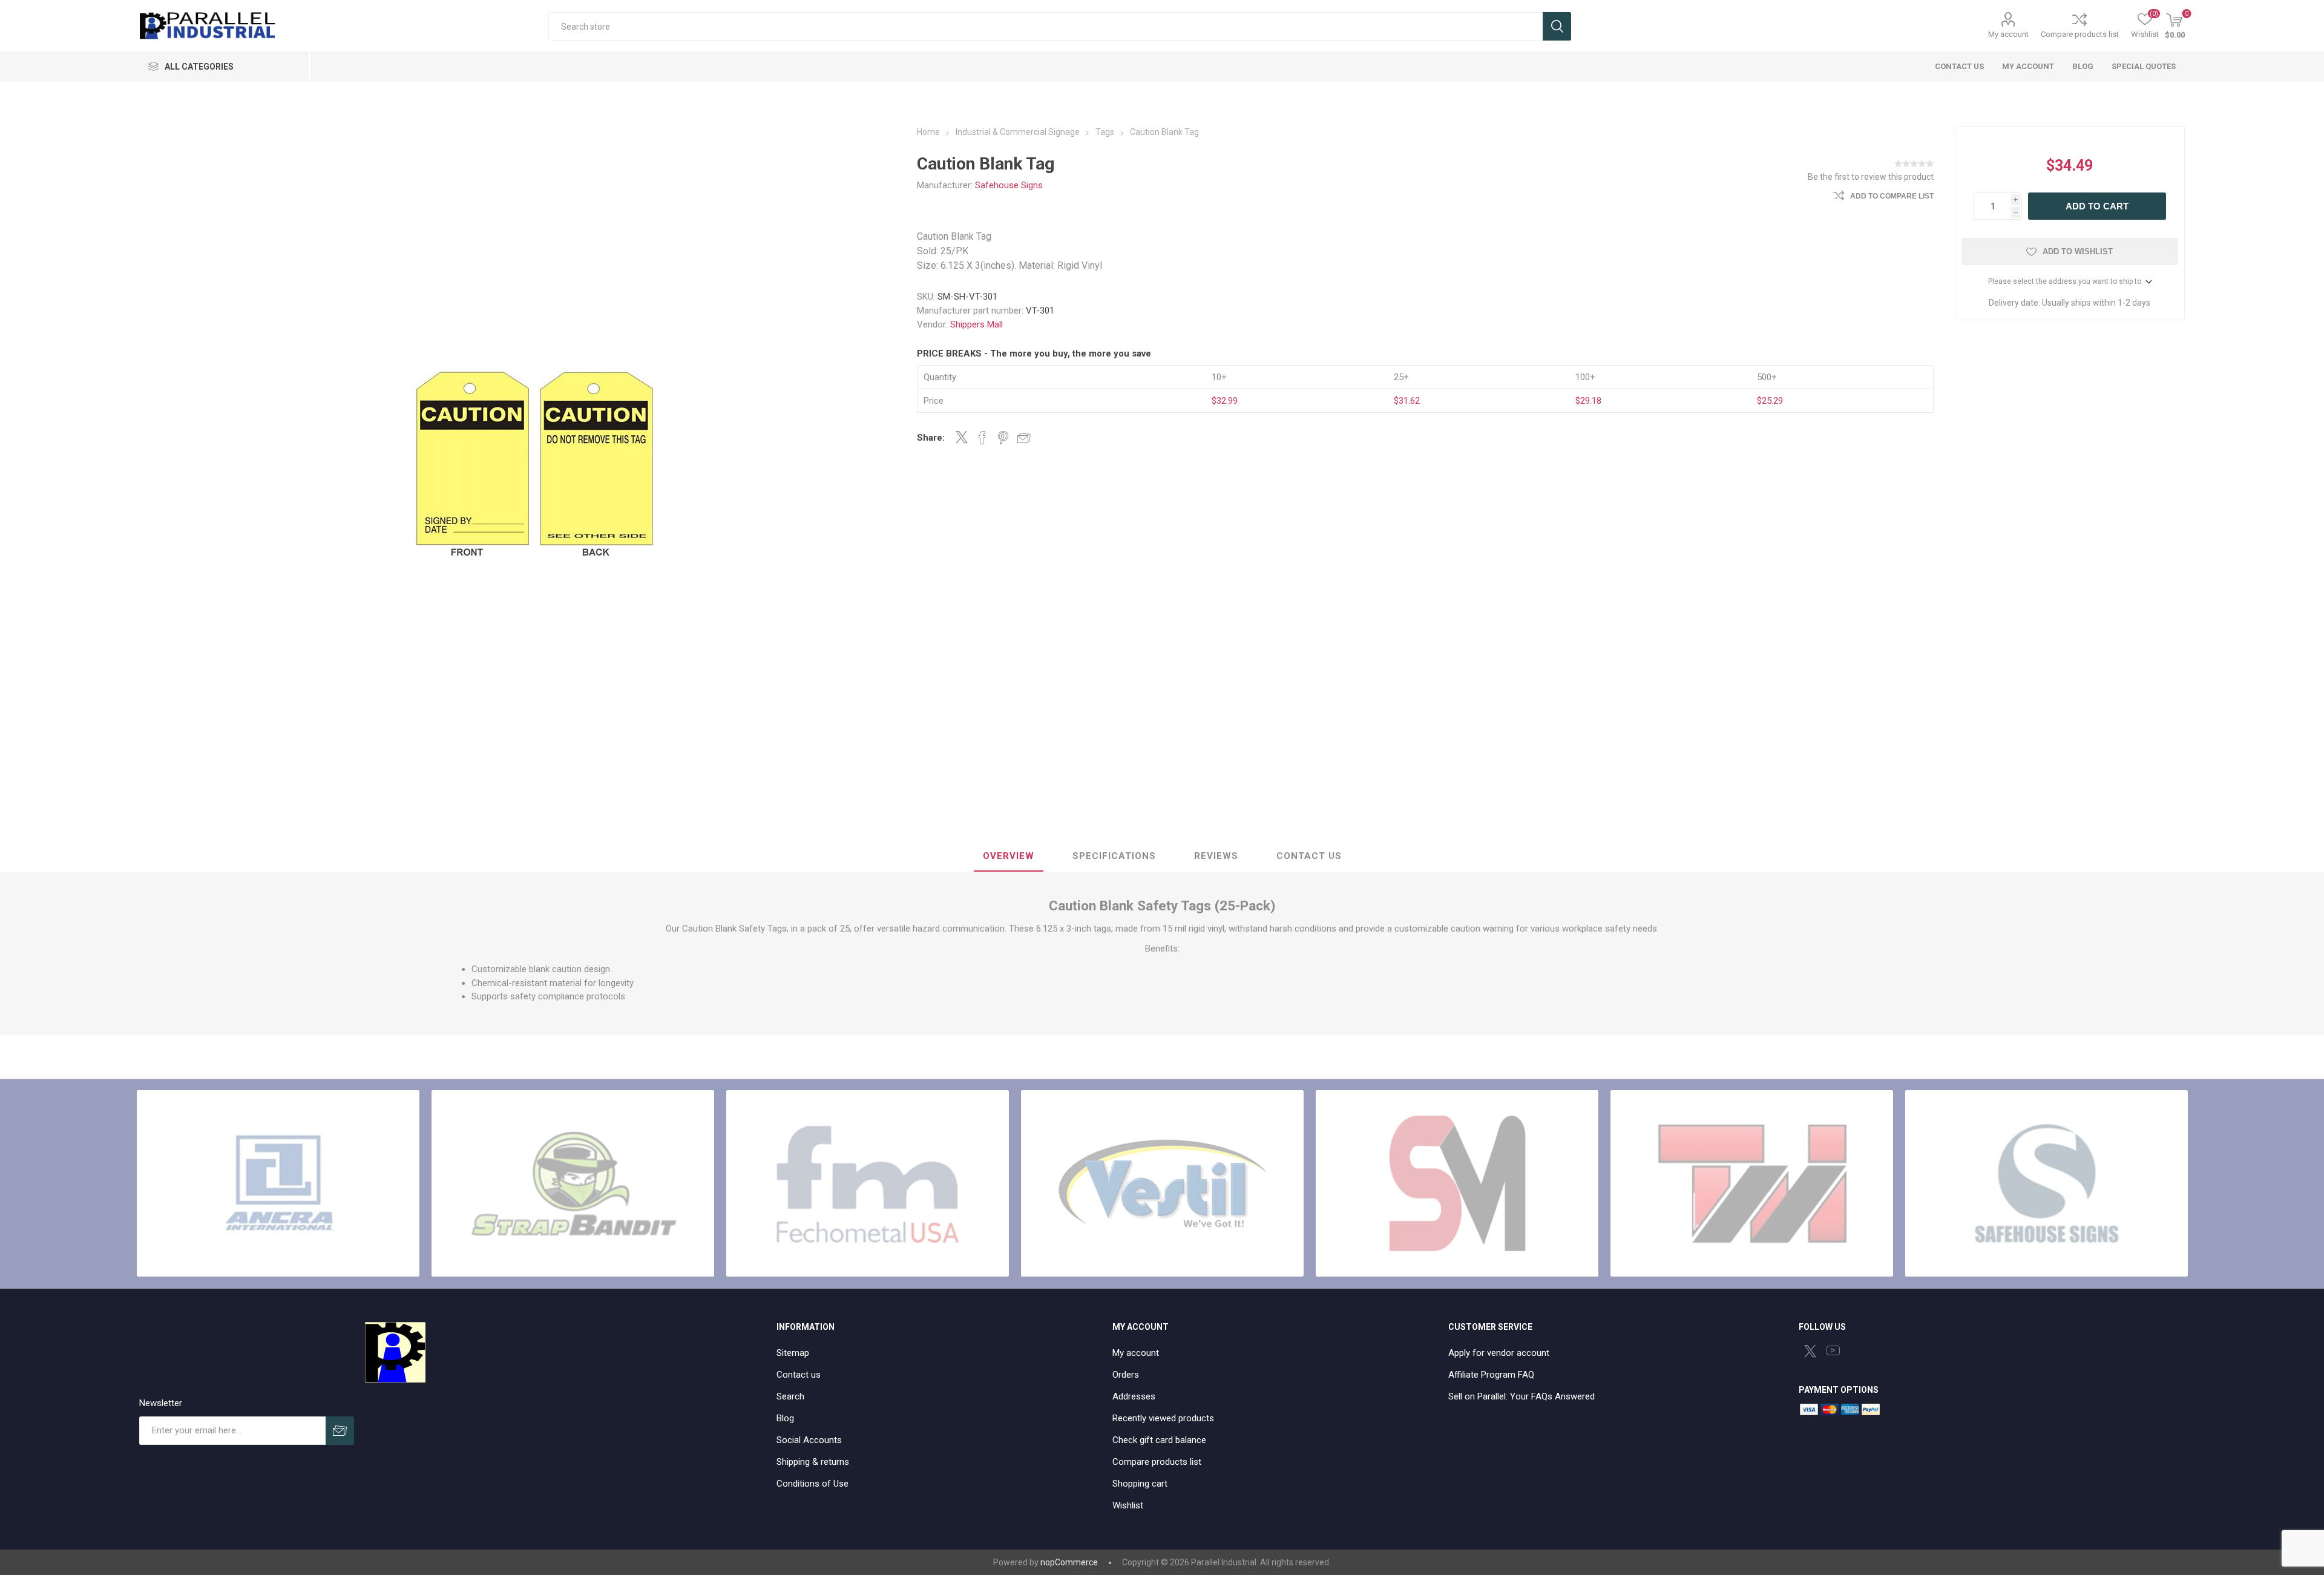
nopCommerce (1069, 1562)
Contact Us (1309, 856)
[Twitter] (1810, 1351)
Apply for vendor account (1499, 1353)
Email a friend (1024, 438)
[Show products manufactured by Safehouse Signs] (2047, 1183)
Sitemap (793, 1353)
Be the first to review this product (1871, 177)
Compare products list (2080, 34)
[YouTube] (1833, 1350)
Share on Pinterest (1003, 438)
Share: (931, 438)
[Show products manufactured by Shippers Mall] (1457, 1183)
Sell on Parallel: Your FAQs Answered (1521, 1396)
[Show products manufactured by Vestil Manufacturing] (1162, 1183)
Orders (1126, 1375)
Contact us (799, 1375)
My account (2008, 34)
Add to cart (2097, 206)
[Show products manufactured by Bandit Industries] (573, 1183)
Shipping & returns (813, 1462)
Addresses (1134, 1396)
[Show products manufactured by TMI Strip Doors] (1752, 1183)
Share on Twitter (962, 437)
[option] (278, 1183)
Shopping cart (1140, 1484)
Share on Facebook (982, 438)
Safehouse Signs (1009, 185)
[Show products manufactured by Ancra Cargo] (278, 1183)
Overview (1009, 856)
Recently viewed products (1163, 1418)
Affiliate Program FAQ (1491, 1375)
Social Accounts (809, 1440)
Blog (785, 1418)
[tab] (1009, 857)
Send (340, 1431)
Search (1557, 26)
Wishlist (1128, 1505)
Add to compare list (1892, 196)
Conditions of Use (812, 1484)
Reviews (1216, 856)
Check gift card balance (1159, 1440)
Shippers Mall (977, 324)
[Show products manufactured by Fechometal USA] (868, 1183)
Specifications (1114, 856)
